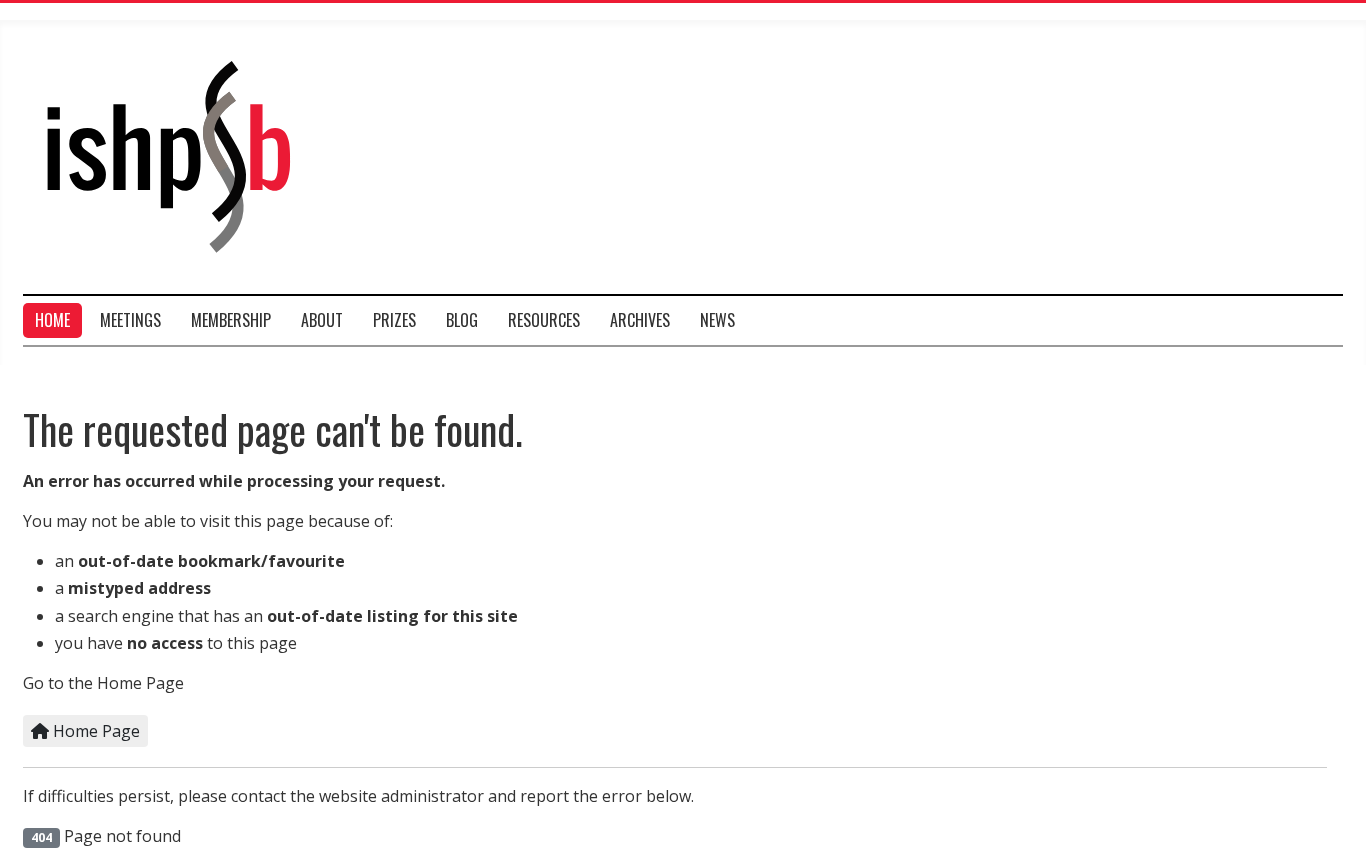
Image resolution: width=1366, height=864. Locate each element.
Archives (640, 320)
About (322, 320)
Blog (462, 320)
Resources (544, 320)
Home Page (94, 731)
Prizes (394, 320)
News (717, 320)
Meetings (130, 320)
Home (52, 320)
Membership (231, 320)
